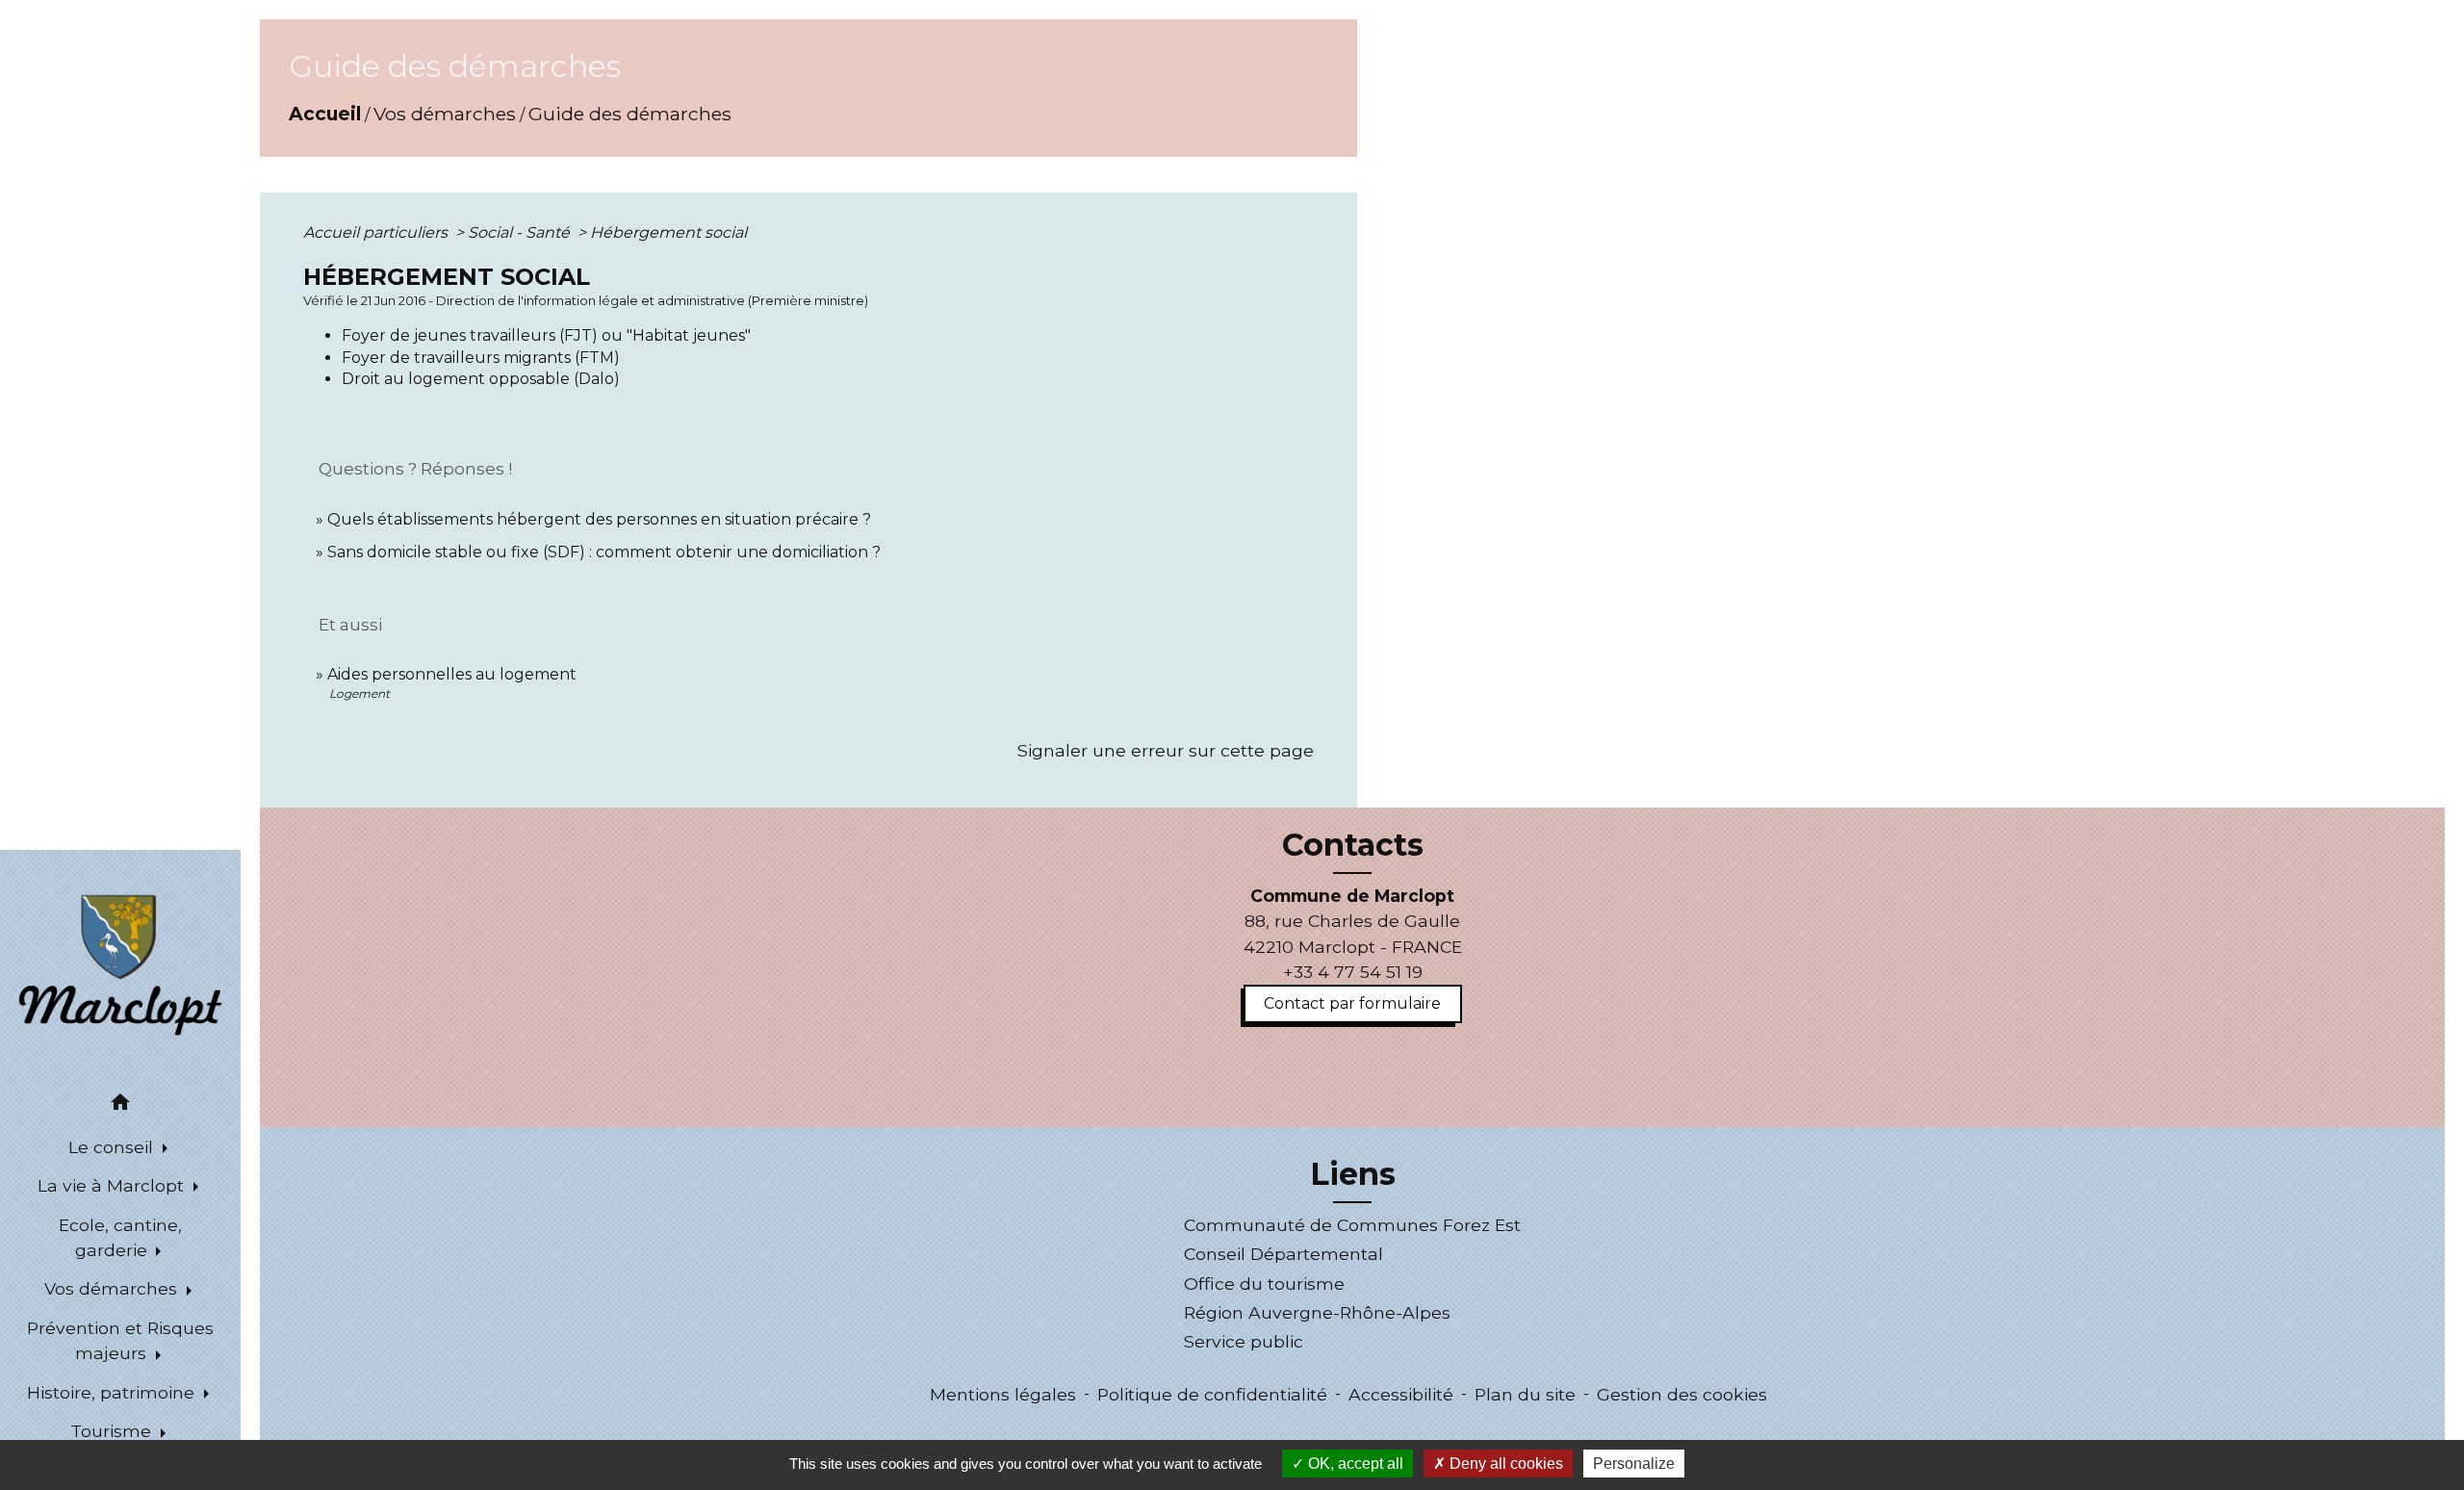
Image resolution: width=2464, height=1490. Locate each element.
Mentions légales (1003, 1394)
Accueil (325, 114)
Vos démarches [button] (113, 1288)
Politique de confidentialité (1212, 1394)
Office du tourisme (1264, 1284)
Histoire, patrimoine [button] (113, 1392)
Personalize (1634, 1464)
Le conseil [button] (113, 1147)
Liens (1353, 1174)
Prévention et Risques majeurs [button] (120, 1340)
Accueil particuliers (377, 232)
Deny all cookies (1504, 1464)
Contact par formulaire (1352, 1003)
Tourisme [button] (113, 1431)
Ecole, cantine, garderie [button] (120, 1237)
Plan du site (1525, 1394)
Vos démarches (445, 114)
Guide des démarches (630, 114)
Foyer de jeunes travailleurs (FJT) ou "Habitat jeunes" (546, 335)
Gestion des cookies (1682, 1394)
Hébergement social (668, 232)
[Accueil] (120, 963)
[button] (120, 1105)
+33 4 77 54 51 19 (1353, 972)
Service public (1244, 1341)
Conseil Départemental (1283, 1254)
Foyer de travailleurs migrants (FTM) (481, 358)
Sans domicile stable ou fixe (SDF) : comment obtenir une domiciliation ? (604, 552)
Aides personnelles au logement (452, 674)
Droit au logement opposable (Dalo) (481, 379)
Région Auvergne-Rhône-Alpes (1317, 1312)
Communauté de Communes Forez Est (1352, 1225)
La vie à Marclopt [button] (113, 1185)
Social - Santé (521, 232)
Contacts (1353, 845)
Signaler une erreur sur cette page (1166, 750)
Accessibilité (1401, 1394)
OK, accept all (1354, 1464)
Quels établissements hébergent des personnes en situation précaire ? (599, 519)
